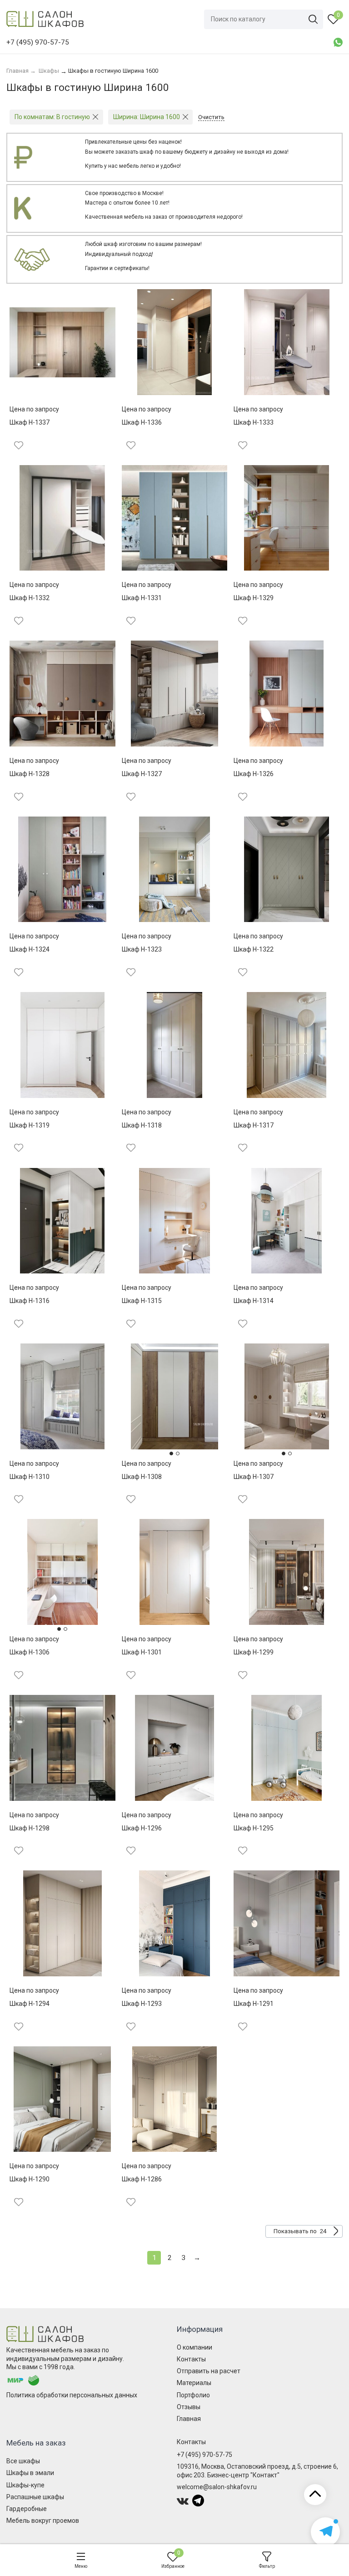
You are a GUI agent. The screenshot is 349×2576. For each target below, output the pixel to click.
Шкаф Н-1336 (142, 422)
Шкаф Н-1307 (254, 1477)
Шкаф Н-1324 (30, 949)
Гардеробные (27, 2509)
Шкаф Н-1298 (30, 1828)
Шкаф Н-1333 (254, 422)
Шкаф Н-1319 (30, 1125)
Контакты (191, 2359)
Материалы (194, 2383)
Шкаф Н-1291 (254, 2004)
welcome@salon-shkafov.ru (217, 2487)
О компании (194, 2347)
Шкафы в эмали (30, 2473)
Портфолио (193, 2395)
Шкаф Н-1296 (142, 1828)
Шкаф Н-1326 (254, 774)
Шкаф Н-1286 (142, 2179)
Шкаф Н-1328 (30, 774)
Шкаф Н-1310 (30, 1477)
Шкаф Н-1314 (254, 1301)
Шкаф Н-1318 (142, 1125)
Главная (189, 2419)
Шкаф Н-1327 (142, 774)
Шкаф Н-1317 (254, 1125)
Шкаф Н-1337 (30, 422)
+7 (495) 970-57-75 (204, 2455)
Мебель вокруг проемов (43, 2521)
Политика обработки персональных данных (72, 2395)
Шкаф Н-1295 (254, 1828)
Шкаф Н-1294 (30, 2004)
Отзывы (189, 2407)
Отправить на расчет (209, 2371)
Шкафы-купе (25, 2485)
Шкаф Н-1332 (30, 598)
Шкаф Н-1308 (142, 1477)
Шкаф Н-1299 (254, 1652)
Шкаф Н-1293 (142, 2004)
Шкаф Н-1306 (30, 1652)
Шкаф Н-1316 (30, 1301)
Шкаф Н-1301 (142, 1652)
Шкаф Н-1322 (254, 949)
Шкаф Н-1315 (142, 1301)
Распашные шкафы (35, 2497)
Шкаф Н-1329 (254, 598)
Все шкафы (23, 2461)
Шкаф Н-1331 (142, 598)
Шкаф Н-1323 (142, 949)
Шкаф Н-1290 (30, 2179)
